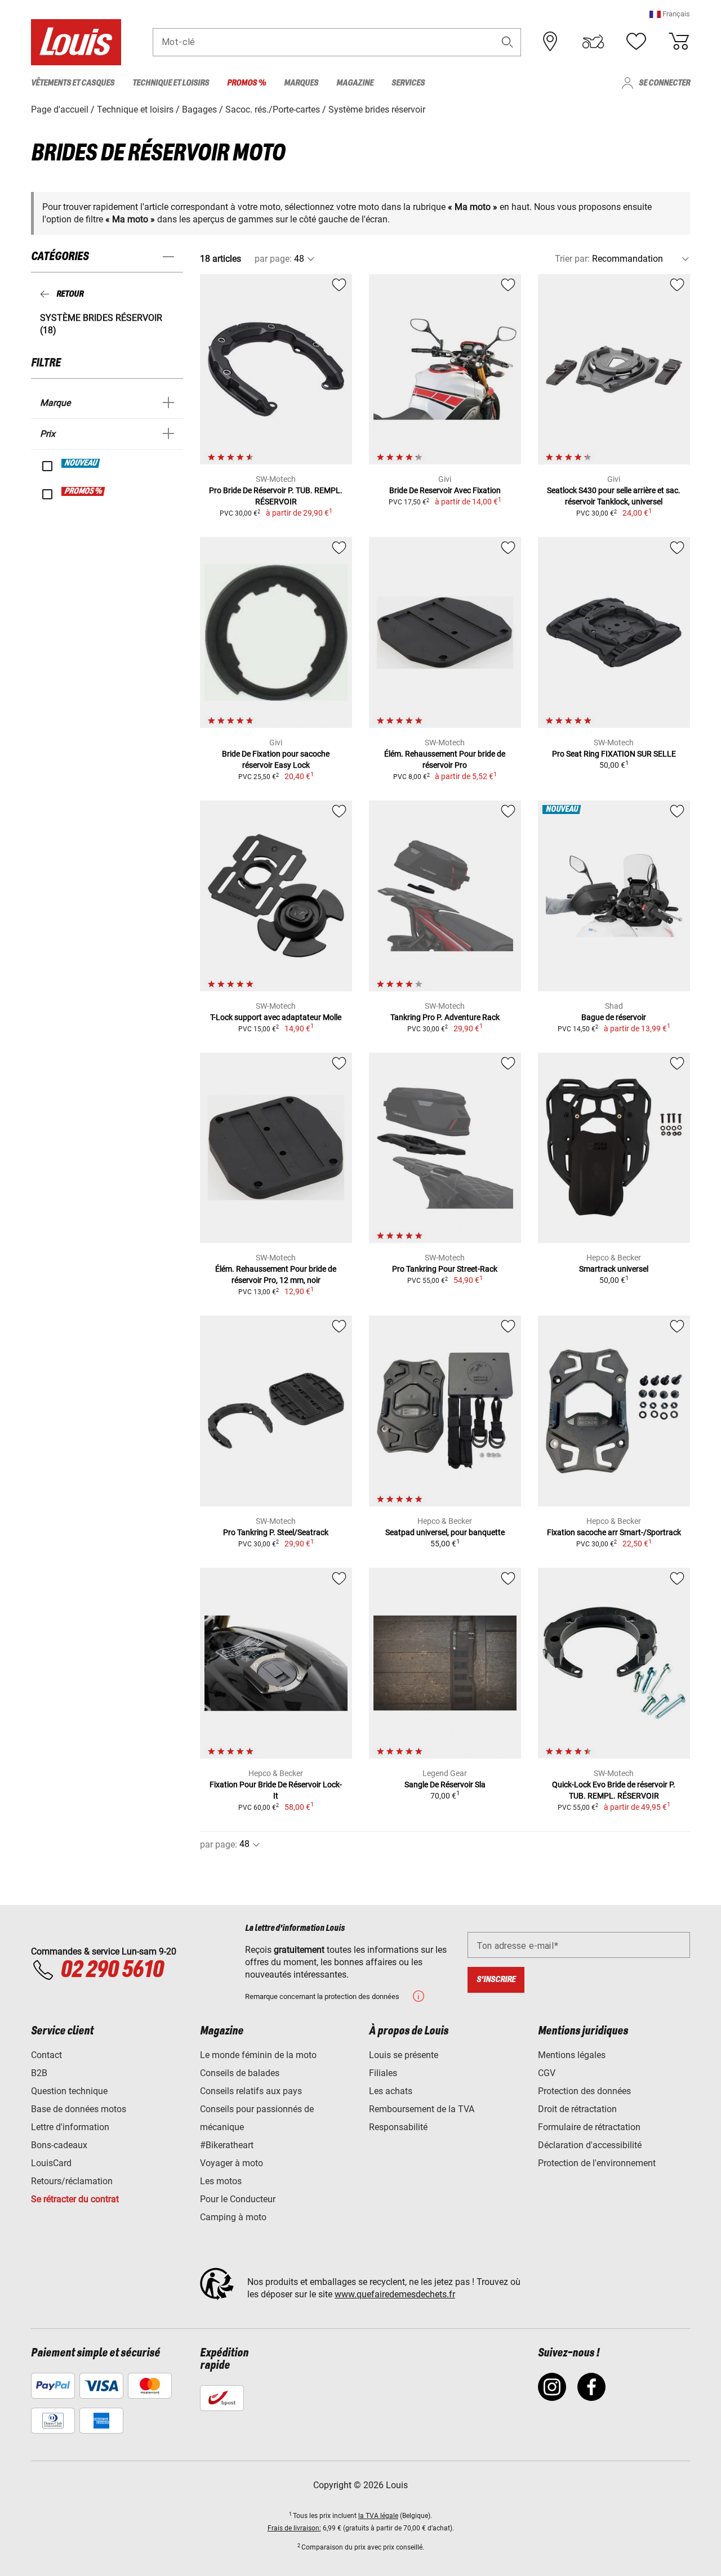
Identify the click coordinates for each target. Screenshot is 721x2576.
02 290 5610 (112, 1970)
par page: (273, 259)
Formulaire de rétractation (589, 2127)
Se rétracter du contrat (75, 2199)
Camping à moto (233, 2217)
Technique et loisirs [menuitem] (171, 83)
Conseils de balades (240, 2073)
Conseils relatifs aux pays (251, 2091)
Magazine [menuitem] (355, 83)
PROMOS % (84, 491)
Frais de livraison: (294, 2528)
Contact (46, 2055)
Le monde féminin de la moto (258, 2055)
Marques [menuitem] (301, 83)
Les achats (391, 2091)
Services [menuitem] (408, 83)
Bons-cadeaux (59, 2145)
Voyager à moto (232, 2163)
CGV (547, 2073)
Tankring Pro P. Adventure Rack (445, 1017)
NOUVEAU (81, 463)
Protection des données (584, 2091)
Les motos (221, 2181)
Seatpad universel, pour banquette (445, 1532)
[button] (670, 14)
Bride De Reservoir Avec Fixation (445, 490)
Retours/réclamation (72, 2181)
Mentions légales (572, 2055)
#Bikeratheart (227, 2145)
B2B (39, 2073)
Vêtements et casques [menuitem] (73, 83)
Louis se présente (404, 2055)
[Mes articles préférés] (636, 42)
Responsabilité (398, 2127)
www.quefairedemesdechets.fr (395, 2294)
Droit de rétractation (577, 2109)
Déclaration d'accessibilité (590, 2145)
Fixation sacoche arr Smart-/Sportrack (614, 1532)
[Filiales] (550, 42)
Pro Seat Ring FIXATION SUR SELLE (614, 754)
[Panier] (679, 42)
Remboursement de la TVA (422, 2109)
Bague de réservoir (614, 1017)
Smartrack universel (614, 1269)
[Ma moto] (593, 42)
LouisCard (51, 2163)
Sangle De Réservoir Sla (445, 1785)
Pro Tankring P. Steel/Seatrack (276, 1532)
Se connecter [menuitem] (664, 83)
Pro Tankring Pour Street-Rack (445, 1269)
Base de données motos (79, 2109)
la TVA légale (378, 2516)
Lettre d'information (70, 2127)
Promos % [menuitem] (246, 83)
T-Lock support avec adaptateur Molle (276, 1017)
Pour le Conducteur (238, 2199)
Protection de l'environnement (597, 2163)
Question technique (69, 2091)
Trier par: (572, 259)
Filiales (383, 2073)
